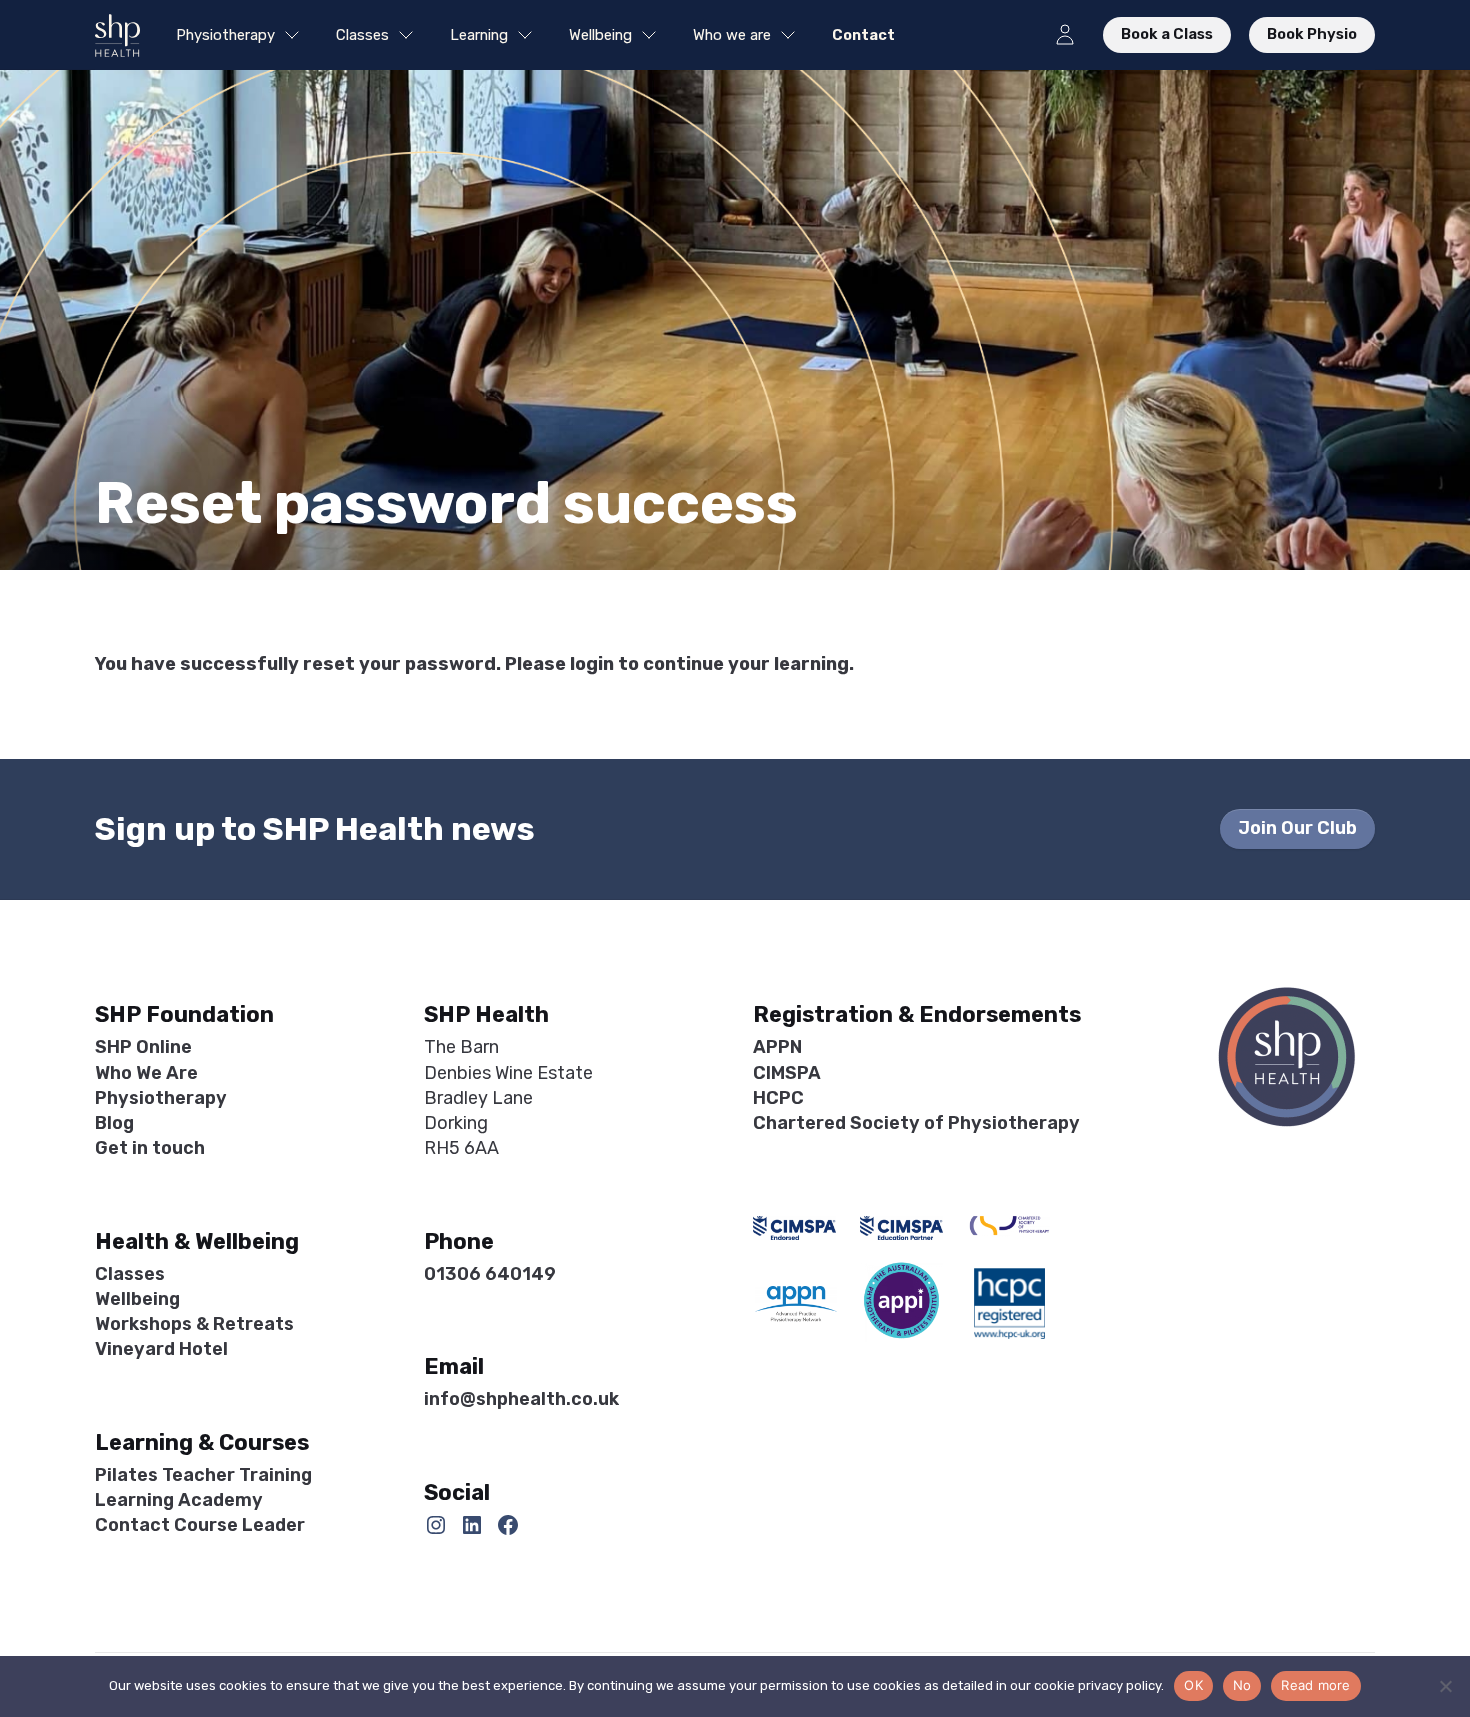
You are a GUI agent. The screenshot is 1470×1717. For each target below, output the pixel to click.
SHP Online (143, 1047)
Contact (863, 35)
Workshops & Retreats (194, 1324)
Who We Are (146, 1073)
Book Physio (1312, 34)
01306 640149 (490, 1274)
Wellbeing (600, 35)
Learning (479, 35)
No (1242, 1685)
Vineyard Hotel (161, 1349)
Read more (1315, 1685)
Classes (362, 35)
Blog (114, 1123)
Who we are (732, 35)
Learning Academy (179, 1500)
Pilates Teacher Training (203, 1475)
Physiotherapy (225, 35)
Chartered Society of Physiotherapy (916, 1123)
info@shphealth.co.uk (521, 1399)
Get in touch (150, 1148)
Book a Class (1167, 34)
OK (1193, 1685)
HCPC (778, 1098)
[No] (1445, 1686)
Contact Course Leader (200, 1525)
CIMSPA (787, 1073)
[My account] (1065, 35)
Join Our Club (1297, 828)
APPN (777, 1047)
